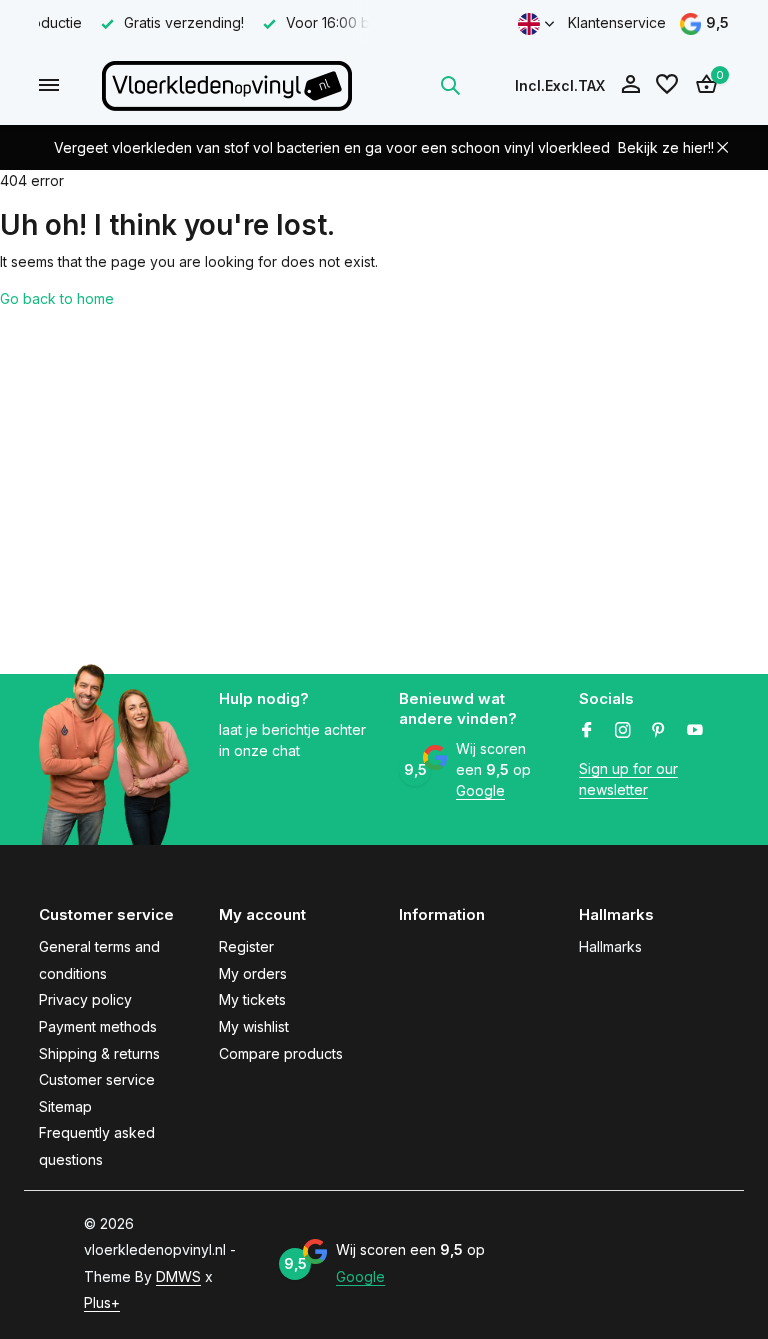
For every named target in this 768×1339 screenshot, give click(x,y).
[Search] (450, 85)
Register (246, 946)
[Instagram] (623, 731)
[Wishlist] (667, 85)
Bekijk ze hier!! (666, 147)
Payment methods (98, 1026)
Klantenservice (617, 22)
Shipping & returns (99, 1053)
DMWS (178, 1276)
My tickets (252, 999)
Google (480, 790)
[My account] (630, 85)
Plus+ (102, 1302)
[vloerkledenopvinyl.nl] (227, 85)
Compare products (281, 1053)
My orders (253, 973)
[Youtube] (695, 731)
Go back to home (57, 298)
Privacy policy (85, 999)
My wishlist (254, 1026)
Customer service (97, 1079)
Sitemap (65, 1106)
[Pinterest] (659, 731)
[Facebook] (587, 731)
